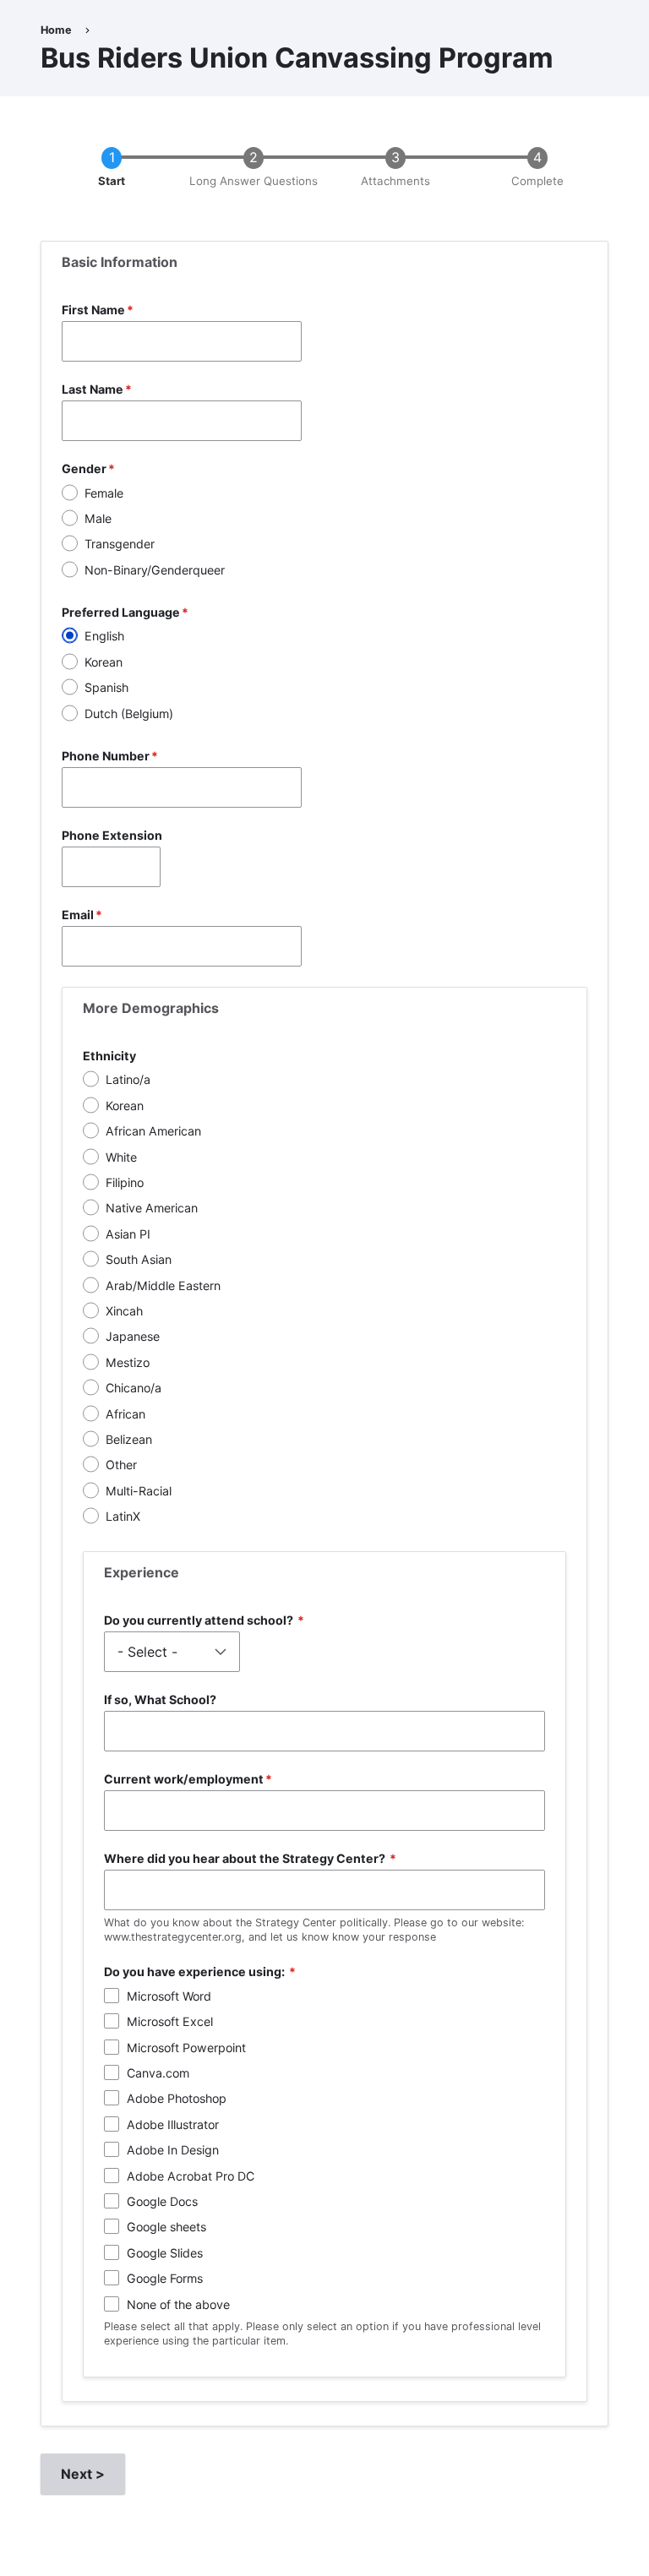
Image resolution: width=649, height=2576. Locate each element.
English (104, 636)
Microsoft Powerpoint (186, 2048)
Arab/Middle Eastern (163, 1285)
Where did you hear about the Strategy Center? (246, 1858)
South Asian (139, 1259)
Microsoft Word (169, 1996)
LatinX (123, 1516)
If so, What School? (160, 1699)
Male (98, 518)
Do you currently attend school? (200, 1620)
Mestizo (128, 1362)
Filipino (125, 1182)
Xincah (124, 1311)
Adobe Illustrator (173, 2124)
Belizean (129, 1439)
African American (153, 1131)
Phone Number (106, 756)
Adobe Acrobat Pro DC (191, 2176)
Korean (104, 662)
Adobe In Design (173, 2150)
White (121, 1157)
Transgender (120, 544)
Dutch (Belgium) (129, 713)
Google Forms (165, 2278)
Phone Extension (112, 835)
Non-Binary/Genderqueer (155, 570)
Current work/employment (184, 1779)
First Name (93, 310)
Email (78, 915)
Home (56, 30)
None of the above (178, 2304)
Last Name (93, 389)
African (125, 1414)
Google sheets (166, 2227)
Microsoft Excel (170, 2021)
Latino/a (128, 1079)
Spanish (106, 687)
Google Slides (165, 2253)
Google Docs (162, 2201)
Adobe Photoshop (177, 2098)
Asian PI (128, 1234)
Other (121, 1465)
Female (104, 493)
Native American (152, 1208)
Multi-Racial (139, 1491)
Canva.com (158, 2073)
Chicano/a (134, 1388)
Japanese (133, 1336)
